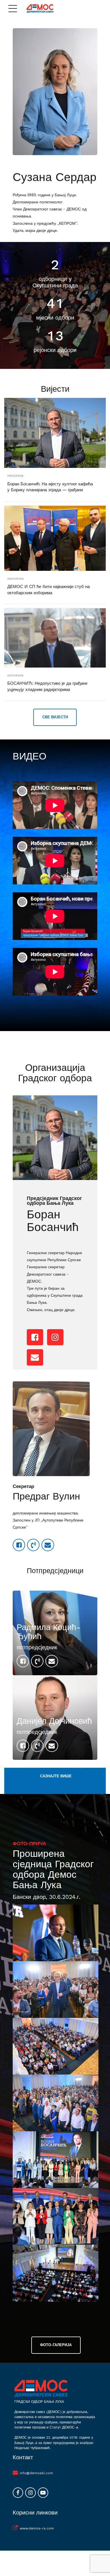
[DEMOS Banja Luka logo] (41, 2388)
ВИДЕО (29, 756)
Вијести (55, 389)
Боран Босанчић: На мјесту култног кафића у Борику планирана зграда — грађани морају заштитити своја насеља (50, 490)
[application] (55, 805)
